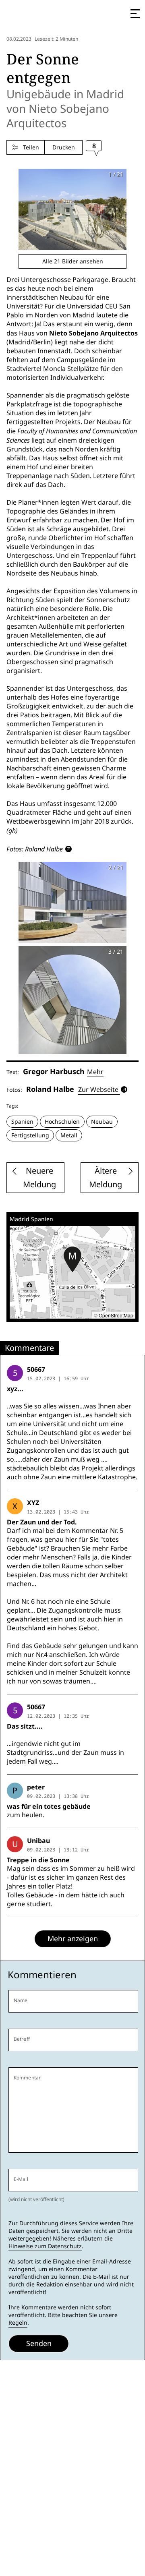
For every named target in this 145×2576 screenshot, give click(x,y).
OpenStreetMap (116, 1315)
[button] (72, 1259)
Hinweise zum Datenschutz (45, 2246)
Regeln (18, 2323)
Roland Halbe (44, 849)
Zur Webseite (98, 1090)
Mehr (95, 1072)
